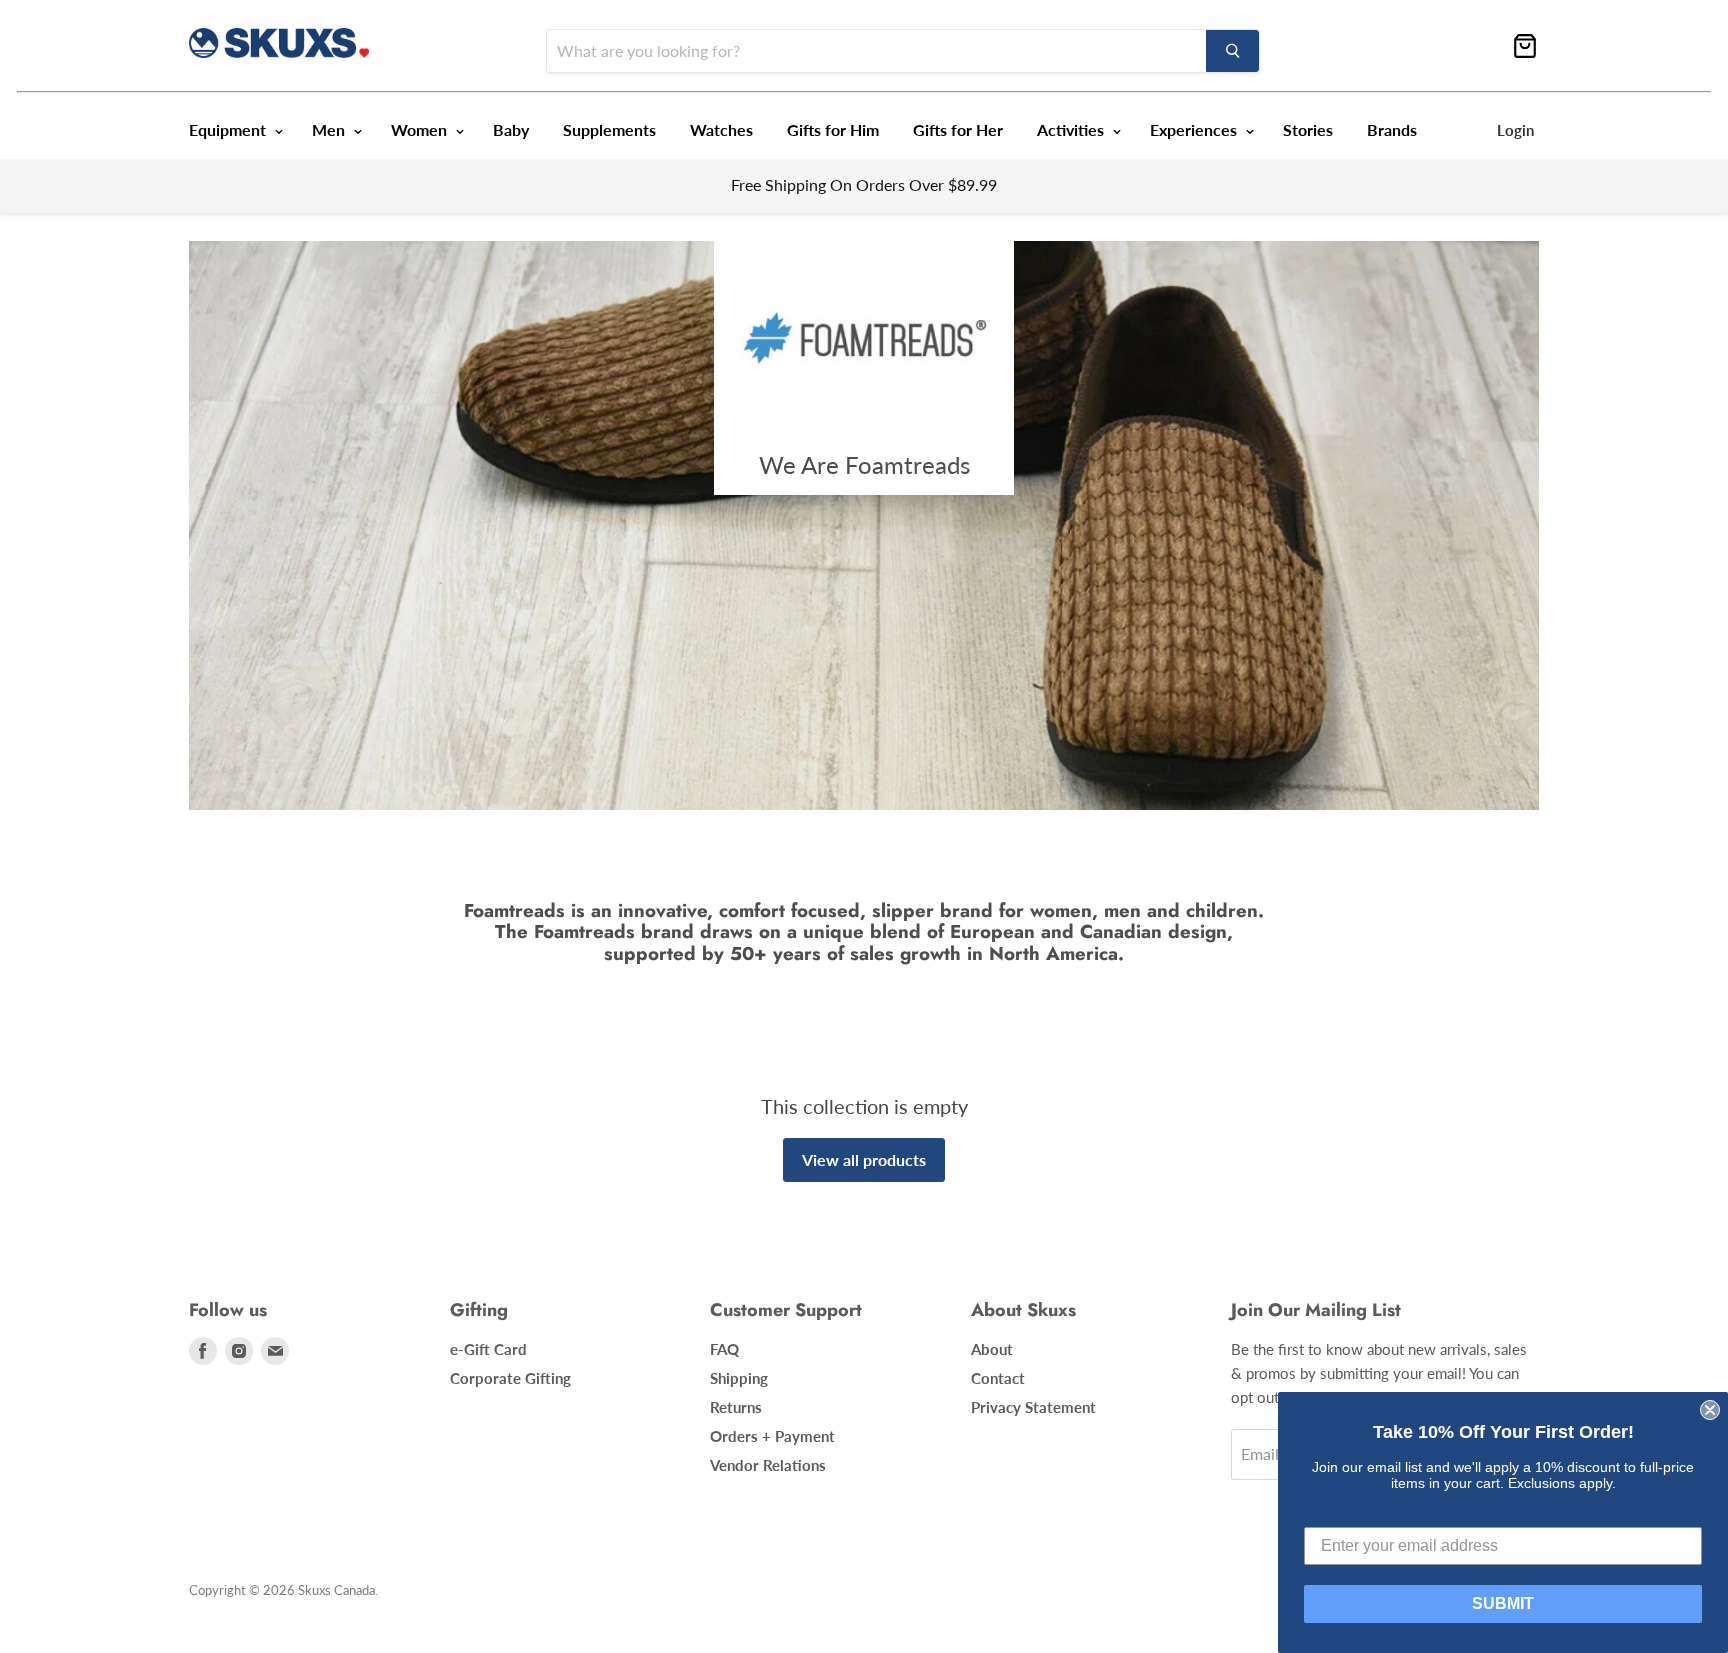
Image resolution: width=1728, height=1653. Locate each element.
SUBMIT (1503, 1603)
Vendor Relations (768, 1465)
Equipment (229, 129)
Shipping (739, 1378)
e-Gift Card (488, 1349)
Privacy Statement (1033, 1407)
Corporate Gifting (510, 1378)
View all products (864, 1159)
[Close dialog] (1710, 1410)
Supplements (609, 129)
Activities (1072, 129)
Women (421, 129)
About (992, 1349)
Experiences (1195, 129)
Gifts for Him (833, 129)
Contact (998, 1378)
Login (1515, 130)
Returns (736, 1407)
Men (330, 129)
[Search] (1232, 51)
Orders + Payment (772, 1436)
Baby (511, 129)
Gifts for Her (958, 129)
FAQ (724, 1349)
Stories (1308, 129)
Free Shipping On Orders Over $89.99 (864, 184)
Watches (721, 129)
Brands (1392, 129)
